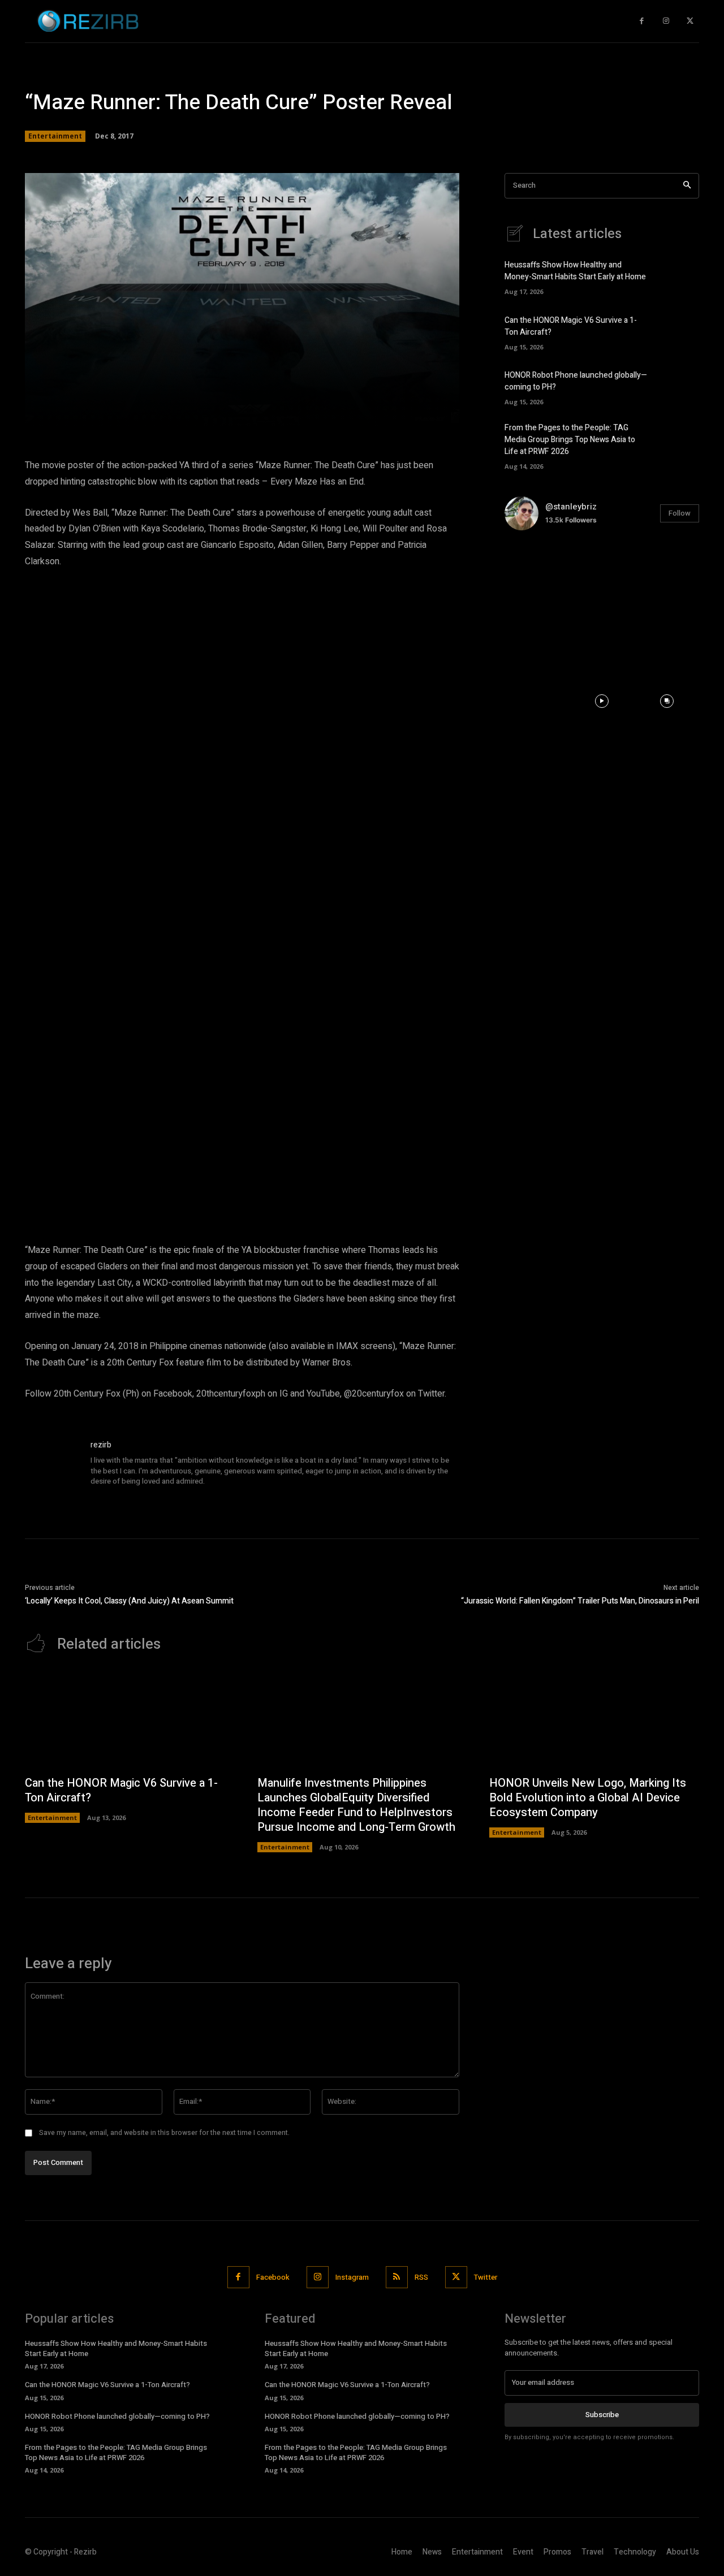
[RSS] (397, 2277)
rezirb (101, 1445)
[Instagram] (666, 21)
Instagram (352, 2277)
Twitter (486, 2277)
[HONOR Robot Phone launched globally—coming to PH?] (680, 386)
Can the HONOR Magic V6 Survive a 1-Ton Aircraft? (121, 1790)
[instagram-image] (537, 572)
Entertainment (55, 136)
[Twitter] (690, 21)
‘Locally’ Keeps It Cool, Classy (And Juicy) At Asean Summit (129, 1601)
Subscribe (602, 2415)
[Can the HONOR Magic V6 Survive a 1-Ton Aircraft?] (680, 331)
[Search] (687, 186)
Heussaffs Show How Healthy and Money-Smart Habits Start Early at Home (575, 271)
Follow (680, 513)
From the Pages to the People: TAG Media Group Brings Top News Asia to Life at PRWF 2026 (570, 440)
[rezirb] (52, 1466)
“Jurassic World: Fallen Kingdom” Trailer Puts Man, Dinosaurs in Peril (580, 1601)
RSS (421, 2277)
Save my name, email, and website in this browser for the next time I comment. (164, 2133)
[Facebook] (642, 21)
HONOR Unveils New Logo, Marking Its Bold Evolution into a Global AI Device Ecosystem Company (588, 1798)
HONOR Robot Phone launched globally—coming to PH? (117, 2416)
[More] (404, 412)
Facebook (273, 2277)
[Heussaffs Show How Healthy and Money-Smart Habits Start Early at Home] (680, 276)
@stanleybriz (571, 507)
